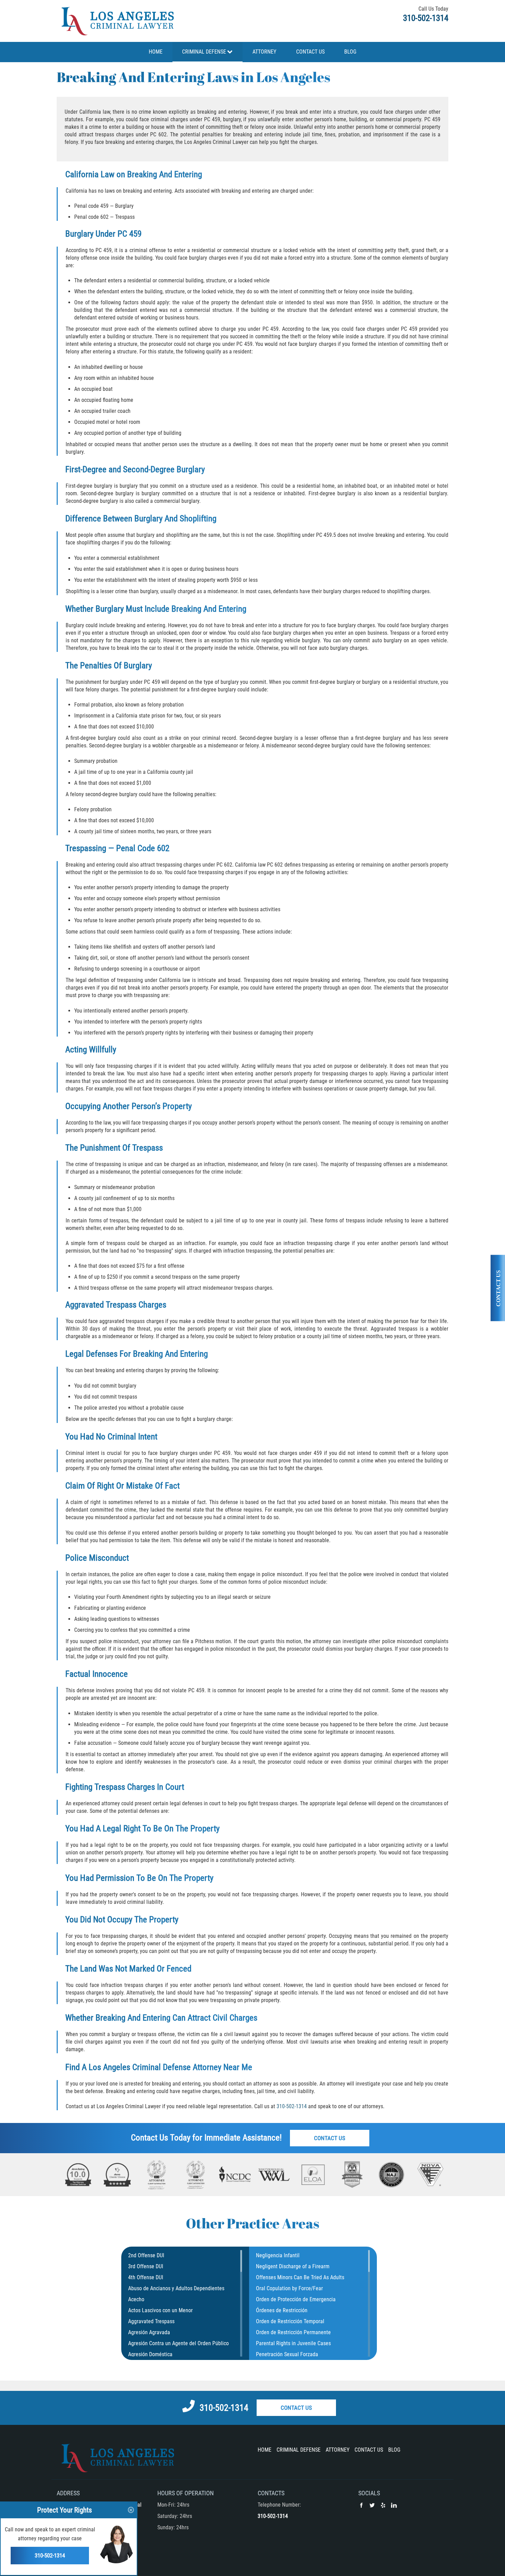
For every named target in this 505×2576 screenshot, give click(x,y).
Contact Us (330, 2138)
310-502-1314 (426, 18)
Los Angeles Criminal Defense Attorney (155, 2067)
